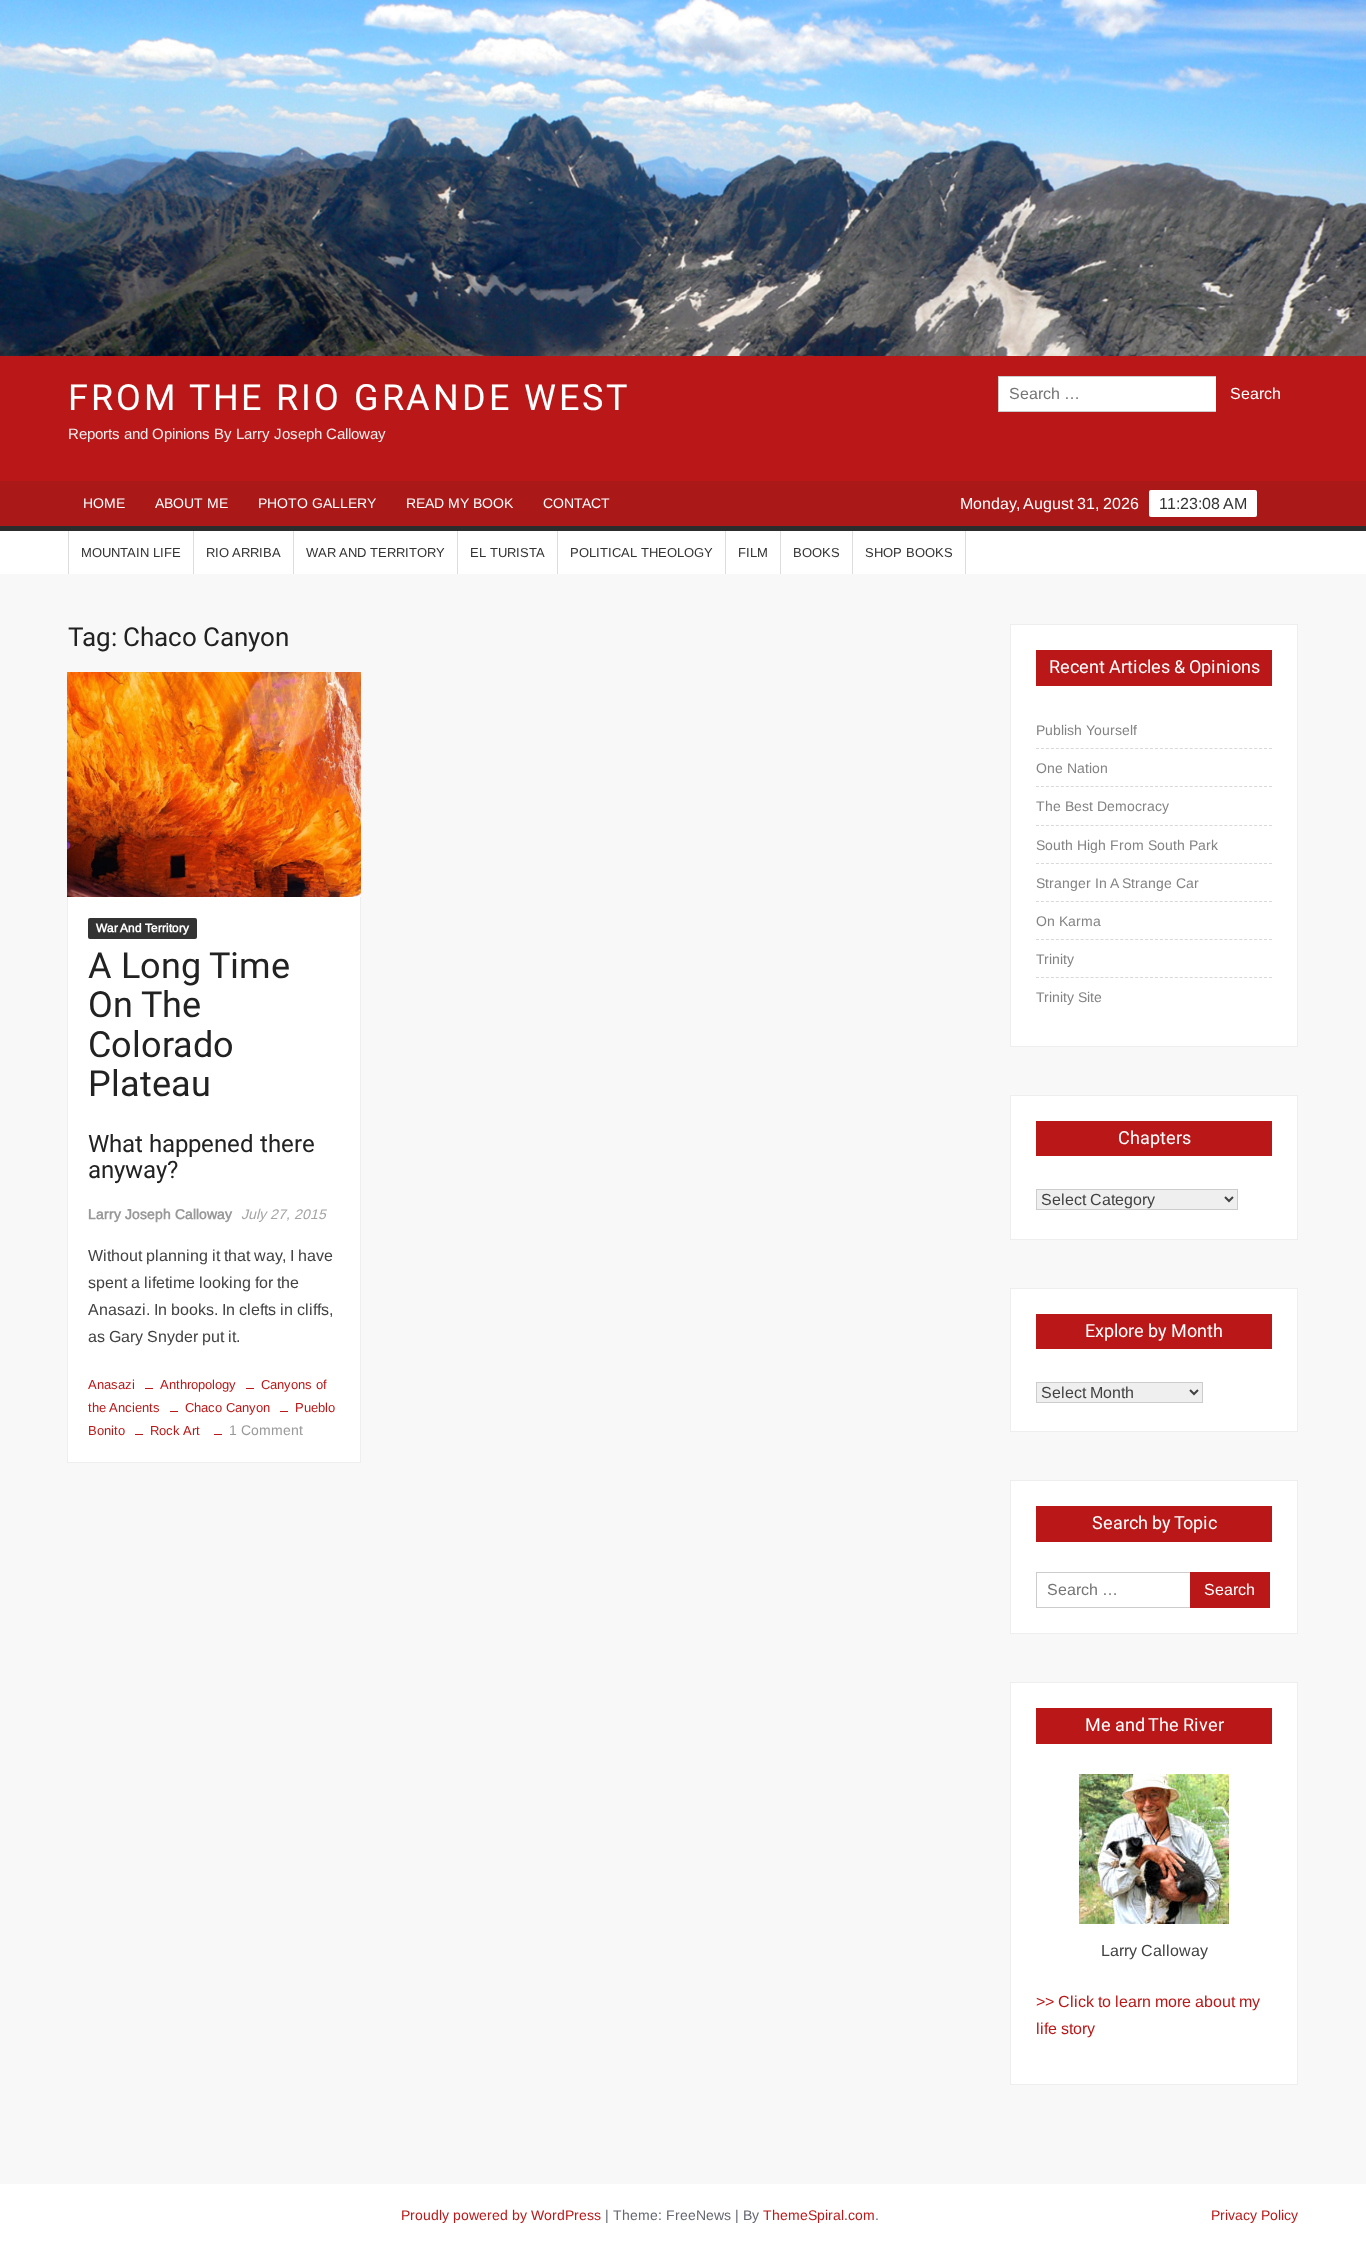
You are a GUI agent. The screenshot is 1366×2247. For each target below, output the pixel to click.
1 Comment (266, 1430)
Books (816, 552)
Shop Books (909, 552)
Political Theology (641, 552)
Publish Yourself (1086, 730)
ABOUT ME (191, 503)
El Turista (507, 552)
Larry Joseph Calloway (160, 1214)
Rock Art (175, 1430)
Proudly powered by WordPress (501, 2215)
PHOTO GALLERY (317, 503)
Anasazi (111, 1384)
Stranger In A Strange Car (1117, 883)
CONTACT (576, 503)
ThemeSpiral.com (819, 2215)
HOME (104, 503)
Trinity (1055, 959)
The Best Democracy (1102, 806)
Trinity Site (1069, 997)
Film (753, 552)
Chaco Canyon (227, 1407)
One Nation (1072, 768)
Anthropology (198, 1384)
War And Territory (375, 552)
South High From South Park (1127, 845)
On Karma (1068, 921)
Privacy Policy (1254, 2215)
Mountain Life (131, 552)
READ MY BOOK (459, 503)
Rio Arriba (243, 552)
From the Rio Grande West (348, 398)
